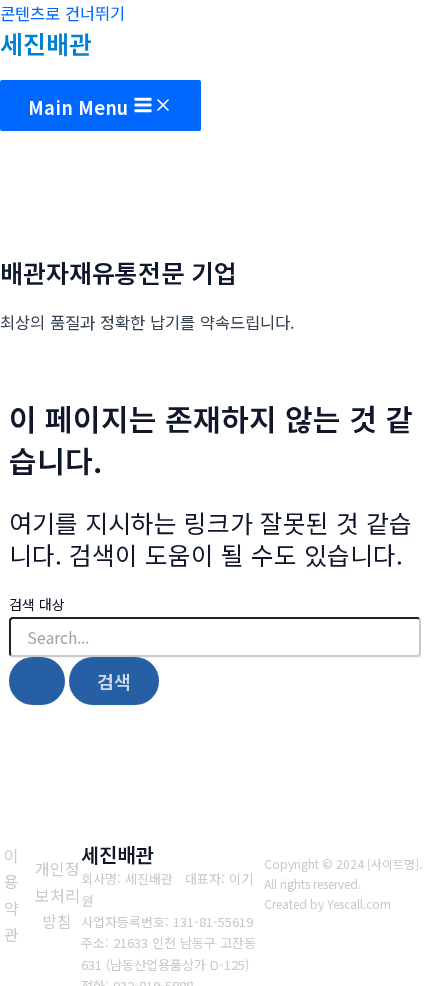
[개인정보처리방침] (57, 894)
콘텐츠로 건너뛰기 (62, 13)
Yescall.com (359, 903)
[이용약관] (12, 895)
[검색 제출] (37, 681)
